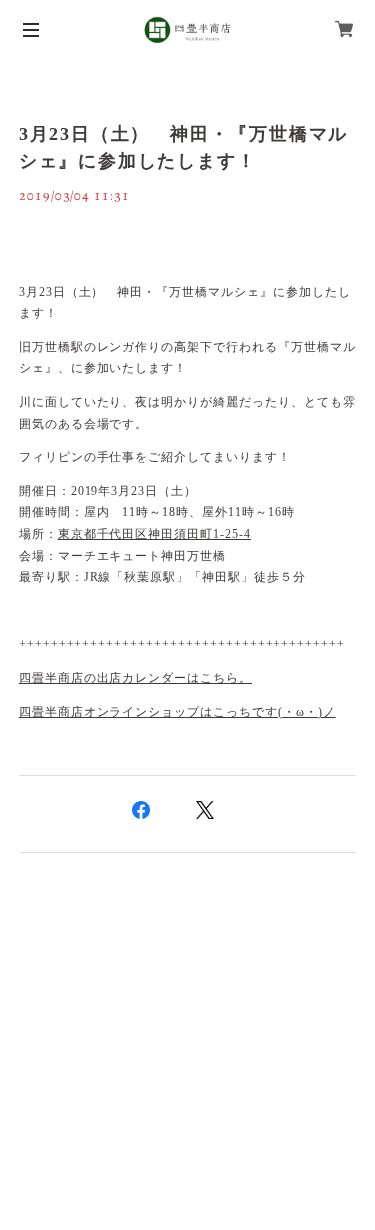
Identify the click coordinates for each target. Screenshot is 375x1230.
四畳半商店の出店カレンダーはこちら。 (135, 678)
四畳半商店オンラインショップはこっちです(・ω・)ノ (177, 712)
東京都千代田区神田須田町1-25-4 (154, 534)
